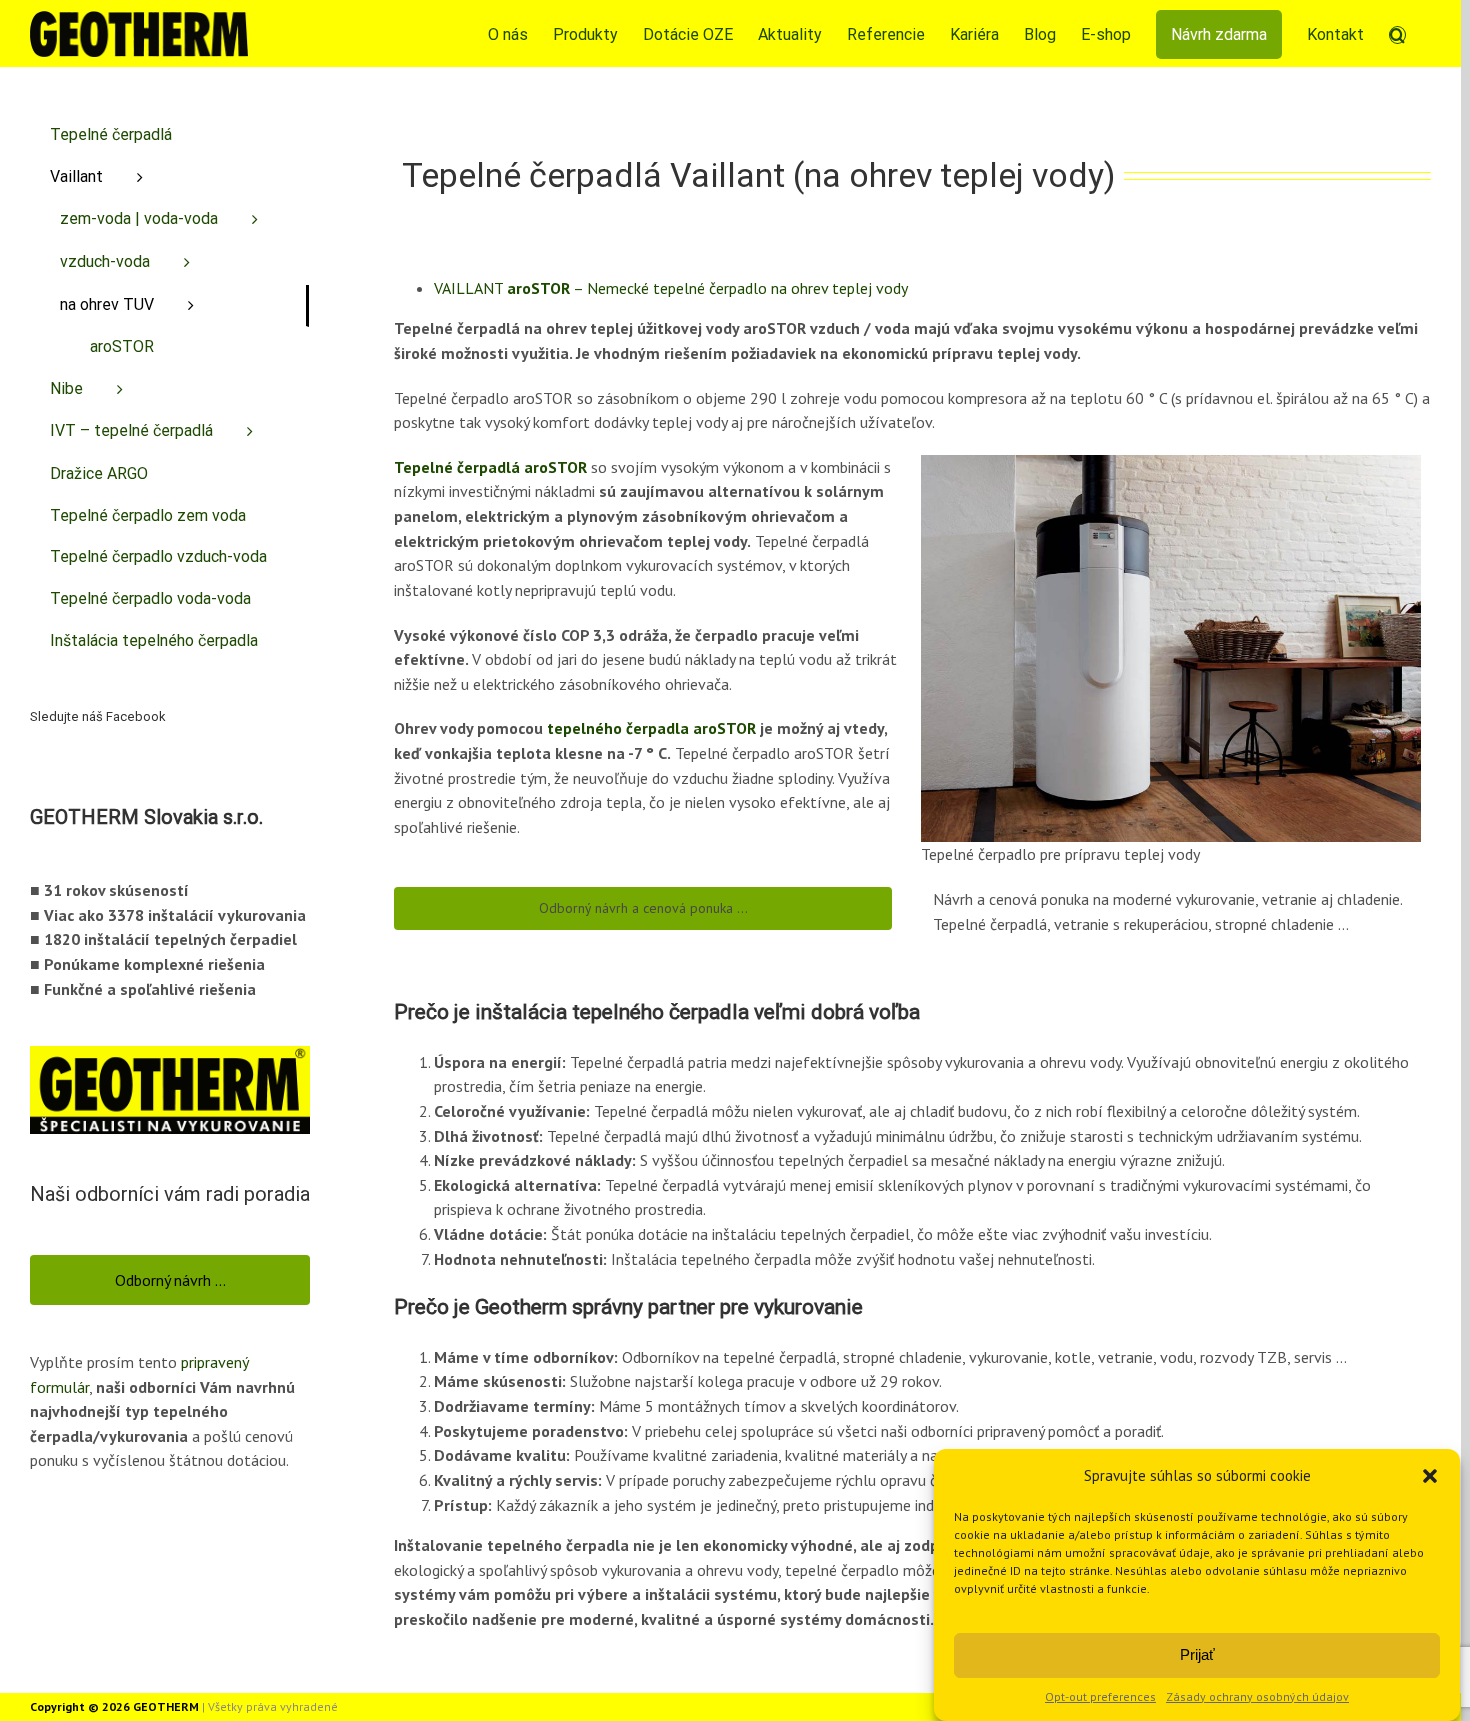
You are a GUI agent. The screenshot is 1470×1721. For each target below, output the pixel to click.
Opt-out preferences (1100, 1696)
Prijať (1197, 1654)
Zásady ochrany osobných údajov (1257, 1696)
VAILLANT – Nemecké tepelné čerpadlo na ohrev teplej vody (671, 288)
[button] (1430, 1476)
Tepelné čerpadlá (111, 134)
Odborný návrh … (170, 1280)
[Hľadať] (1397, 33)
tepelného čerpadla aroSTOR (651, 728)
